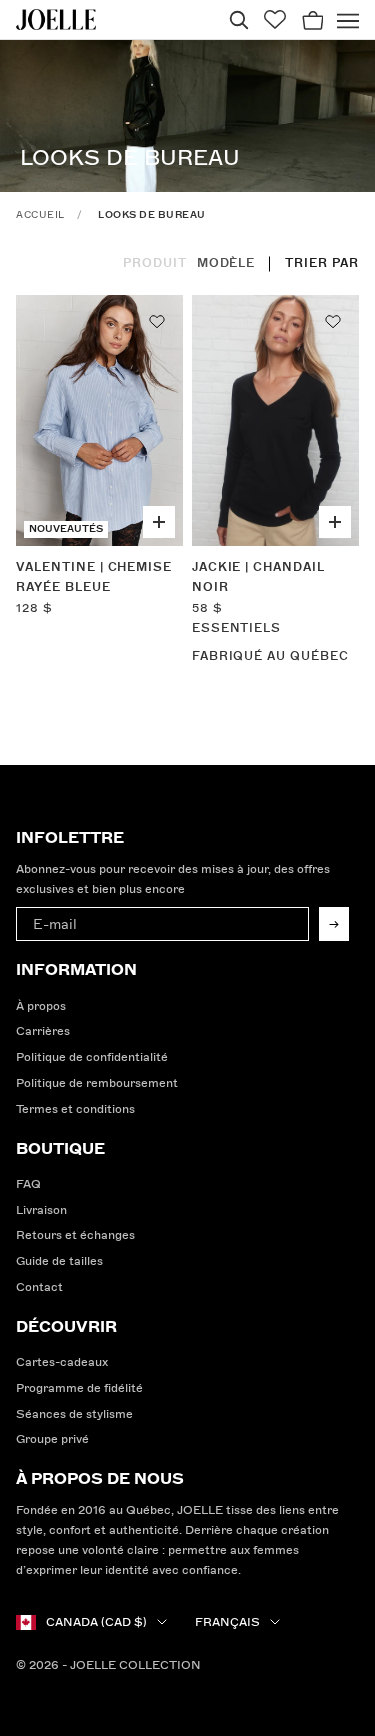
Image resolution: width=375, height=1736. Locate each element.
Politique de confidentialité (92, 1057)
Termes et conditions (75, 1109)
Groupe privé (52, 1439)
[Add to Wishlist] (157, 321)
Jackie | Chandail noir (258, 577)
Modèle (226, 263)
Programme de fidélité (79, 1388)
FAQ (28, 1184)
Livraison (41, 1210)
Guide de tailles (59, 1261)
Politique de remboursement (97, 1083)
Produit (155, 263)
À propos (41, 1006)
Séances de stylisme (74, 1414)
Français (227, 1622)
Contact (39, 1287)
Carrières (43, 1031)
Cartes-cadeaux (62, 1362)
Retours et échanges (75, 1235)
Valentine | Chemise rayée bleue (94, 577)
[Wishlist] (275, 19)
